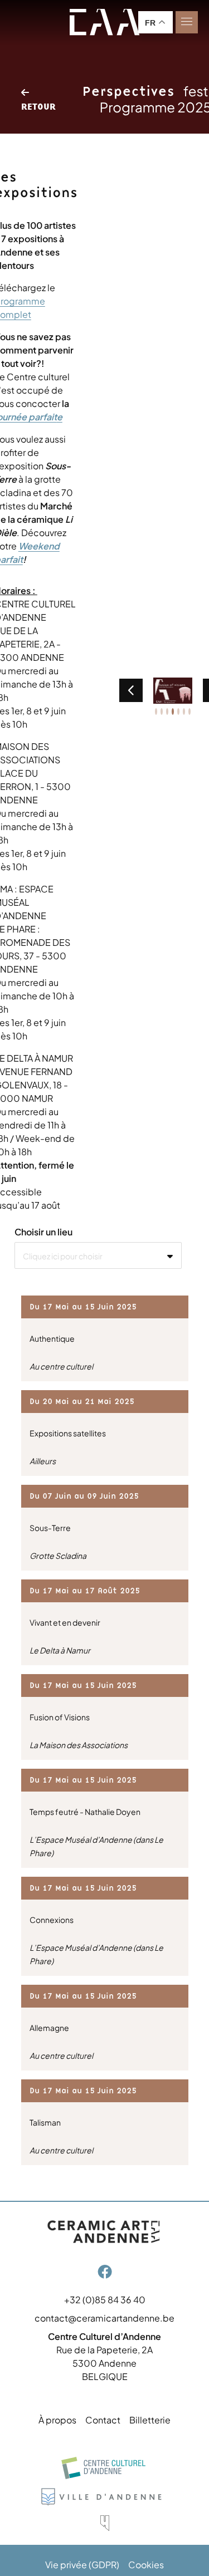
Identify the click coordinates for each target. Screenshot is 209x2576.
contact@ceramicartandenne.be (104, 2318)
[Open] (187, 22)
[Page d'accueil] (105, 22)
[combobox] (98, 1255)
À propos (57, 2420)
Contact (103, 2420)
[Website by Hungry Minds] (105, 2523)
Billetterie (150, 2420)
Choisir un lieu (43, 1232)
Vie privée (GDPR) (82, 2565)
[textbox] (98, 1256)
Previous (131, 690)
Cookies (146, 2565)
